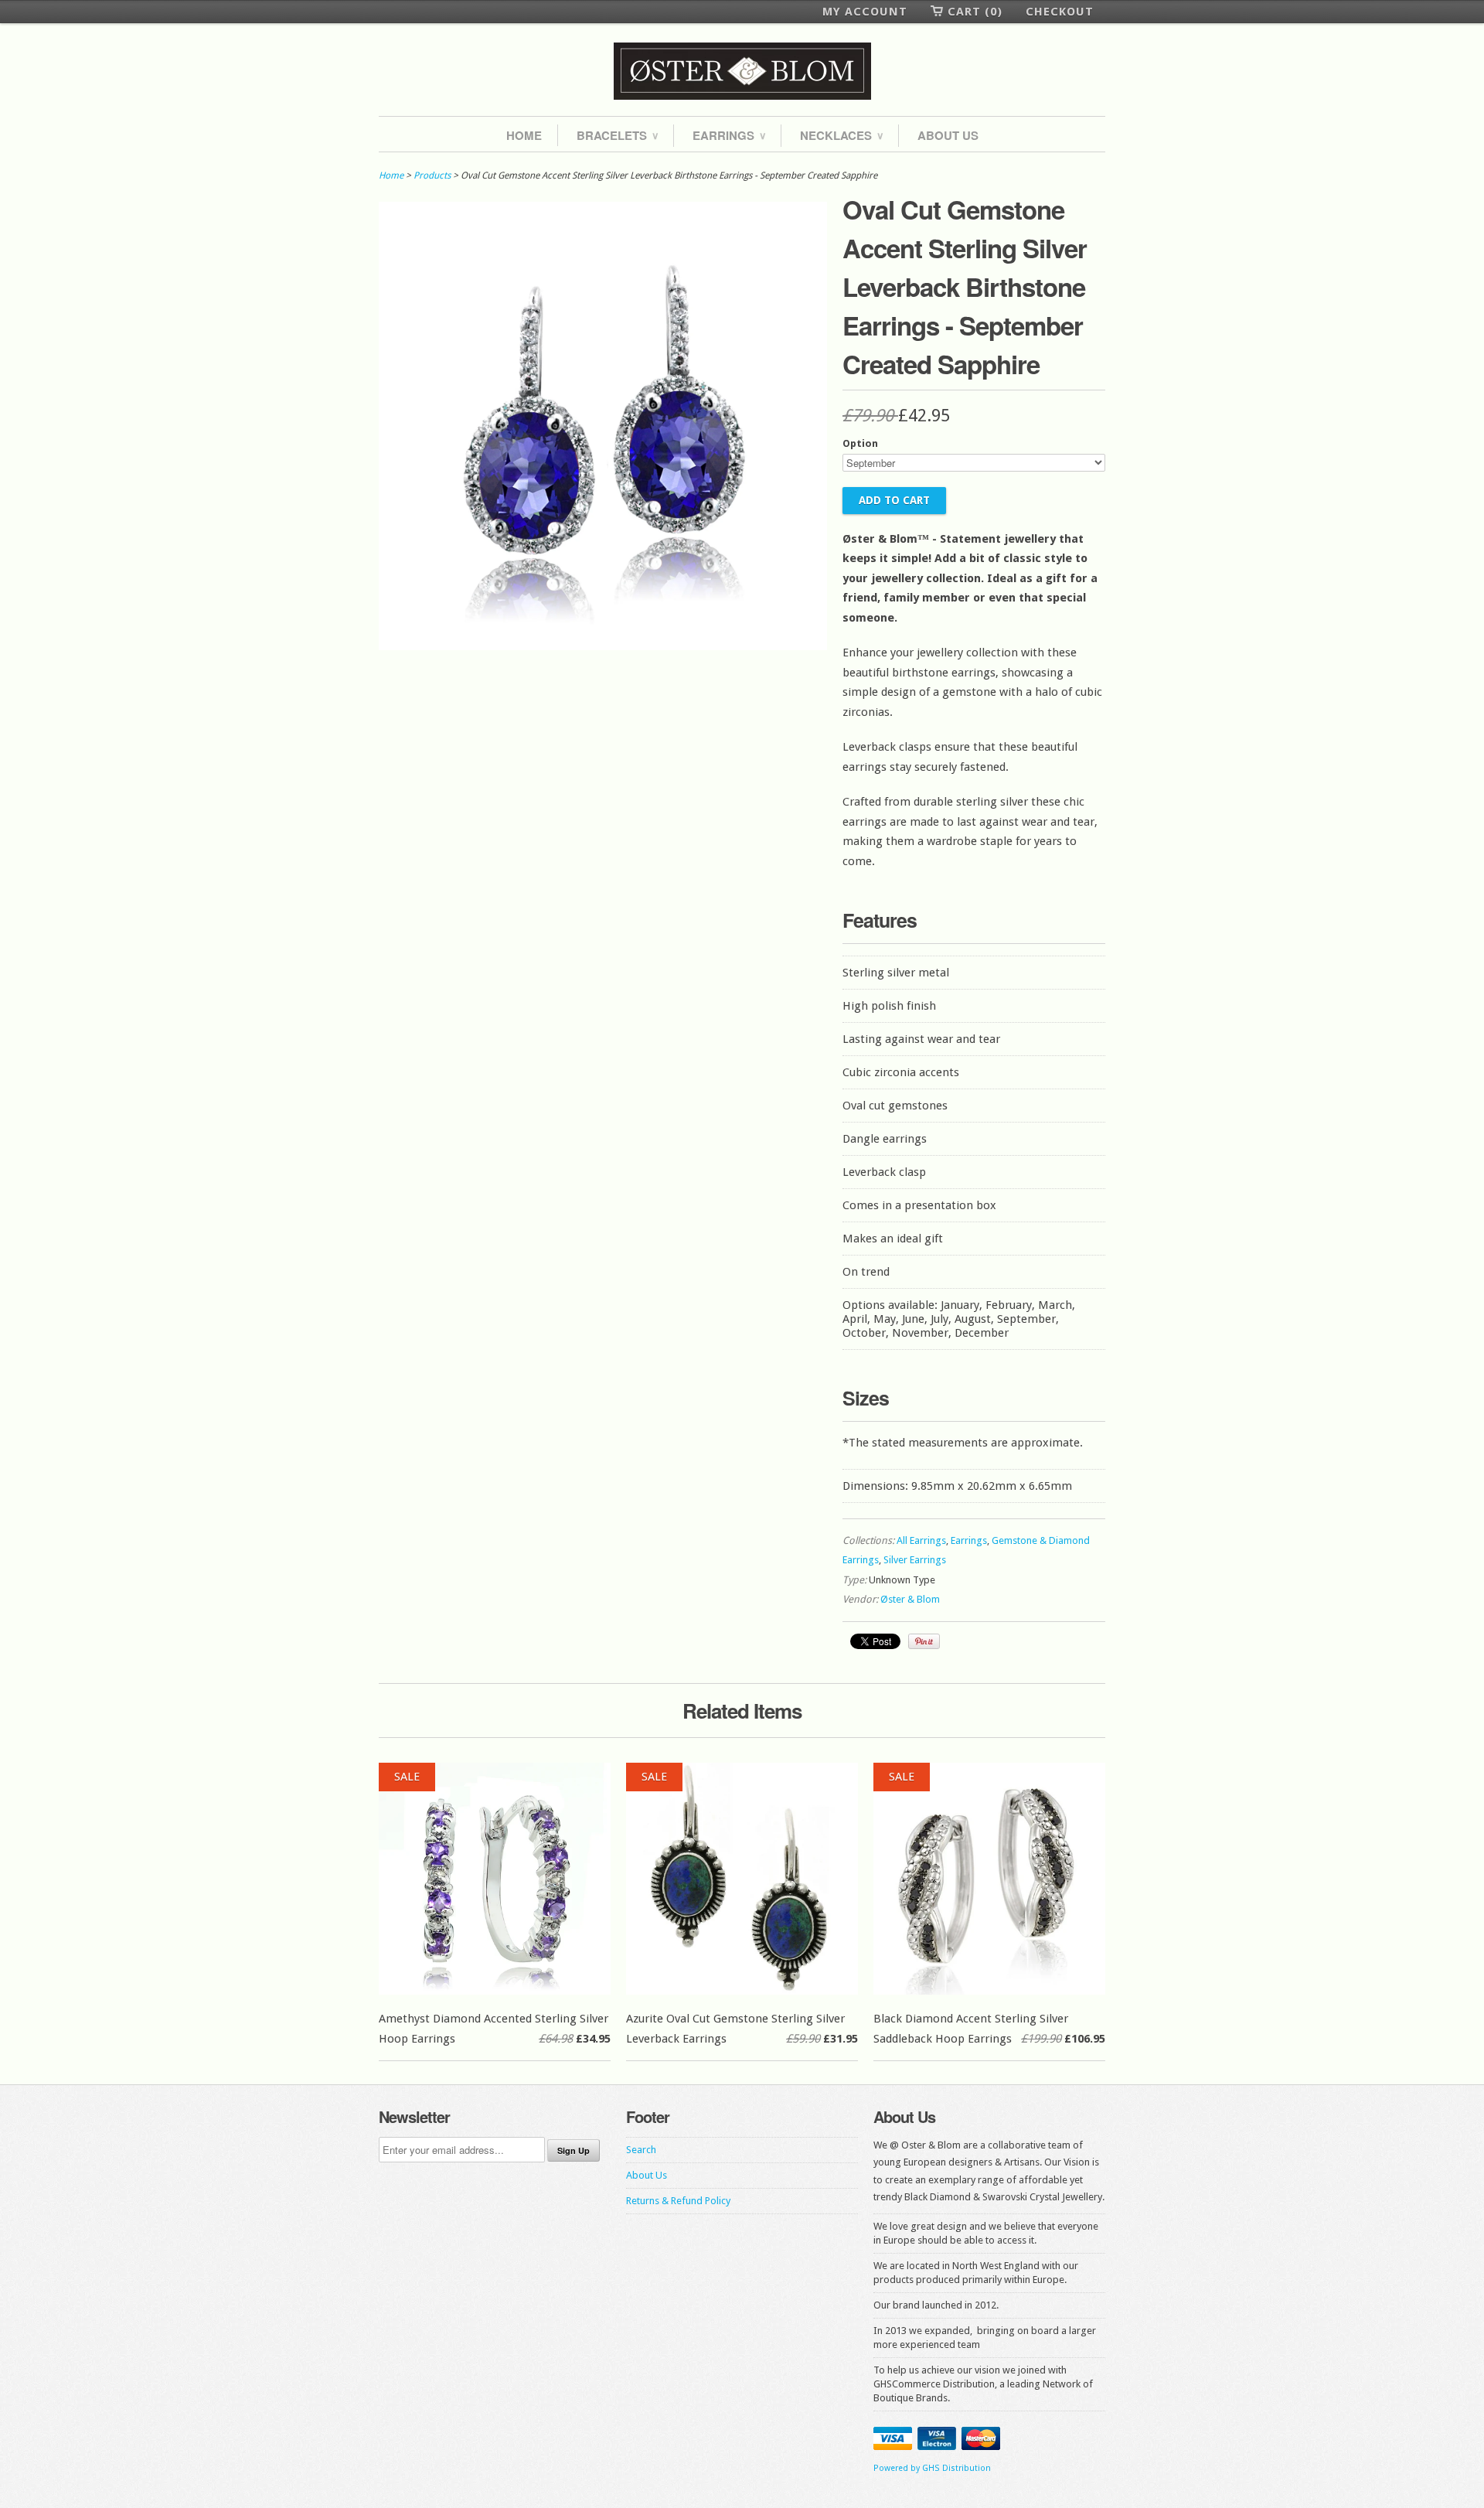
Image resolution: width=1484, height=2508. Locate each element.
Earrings (729, 135)
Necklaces (841, 135)
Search (641, 2150)
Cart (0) (975, 12)
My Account (865, 12)
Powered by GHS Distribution (932, 2468)
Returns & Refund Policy (678, 2201)
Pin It (924, 1641)
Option (860, 443)
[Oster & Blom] (742, 72)
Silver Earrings (915, 1560)
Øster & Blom (910, 1599)
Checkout (1060, 12)
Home (524, 135)
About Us (948, 135)
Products (432, 175)
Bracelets (617, 135)
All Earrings (921, 1540)
